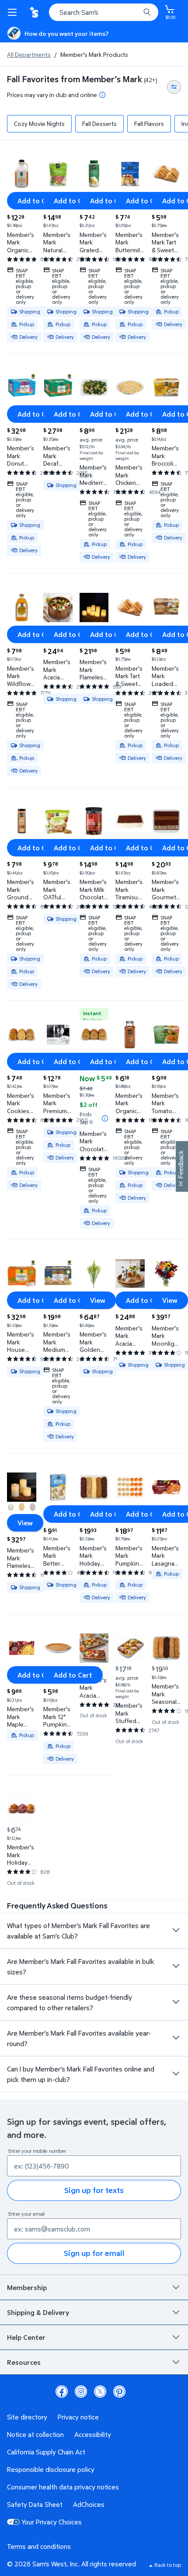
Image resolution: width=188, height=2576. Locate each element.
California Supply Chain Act (46, 2452)
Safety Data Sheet (35, 2504)
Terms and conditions (39, 2546)
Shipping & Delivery (38, 2312)
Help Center (26, 2337)
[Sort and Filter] (174, 87)
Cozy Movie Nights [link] (39, 124)
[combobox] (104, 12)
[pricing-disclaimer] (102, 95)
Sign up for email (94, 2253)
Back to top (168, 2565)
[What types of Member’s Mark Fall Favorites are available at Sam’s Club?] (176, 1930)
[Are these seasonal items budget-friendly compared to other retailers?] (176, 2002)
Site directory (27, 2417)
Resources (24, 2362)
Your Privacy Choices (52, 2522)
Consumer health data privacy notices (63, 2487)
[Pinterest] (119, 2392)
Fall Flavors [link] (149, 124)
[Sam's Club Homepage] (35, 12)
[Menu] (14, 12)
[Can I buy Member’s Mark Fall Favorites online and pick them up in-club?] (176, 2074)
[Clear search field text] (136, 12)
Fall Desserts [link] (99, 124)
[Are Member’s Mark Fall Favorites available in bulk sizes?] (176, 1966)
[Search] (147, 12)
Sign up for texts (94, 2190)
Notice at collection (35, 2434)
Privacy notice (78, 2417)
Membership (27, 2287)
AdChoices (89, 2504)
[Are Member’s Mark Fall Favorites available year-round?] (176, 2038)
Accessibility (93, 2434)
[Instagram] (81, 2392)
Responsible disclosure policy (51, 2469)
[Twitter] (100, 2392)
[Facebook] (62, 2392)
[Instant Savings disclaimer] (105, 1118)
